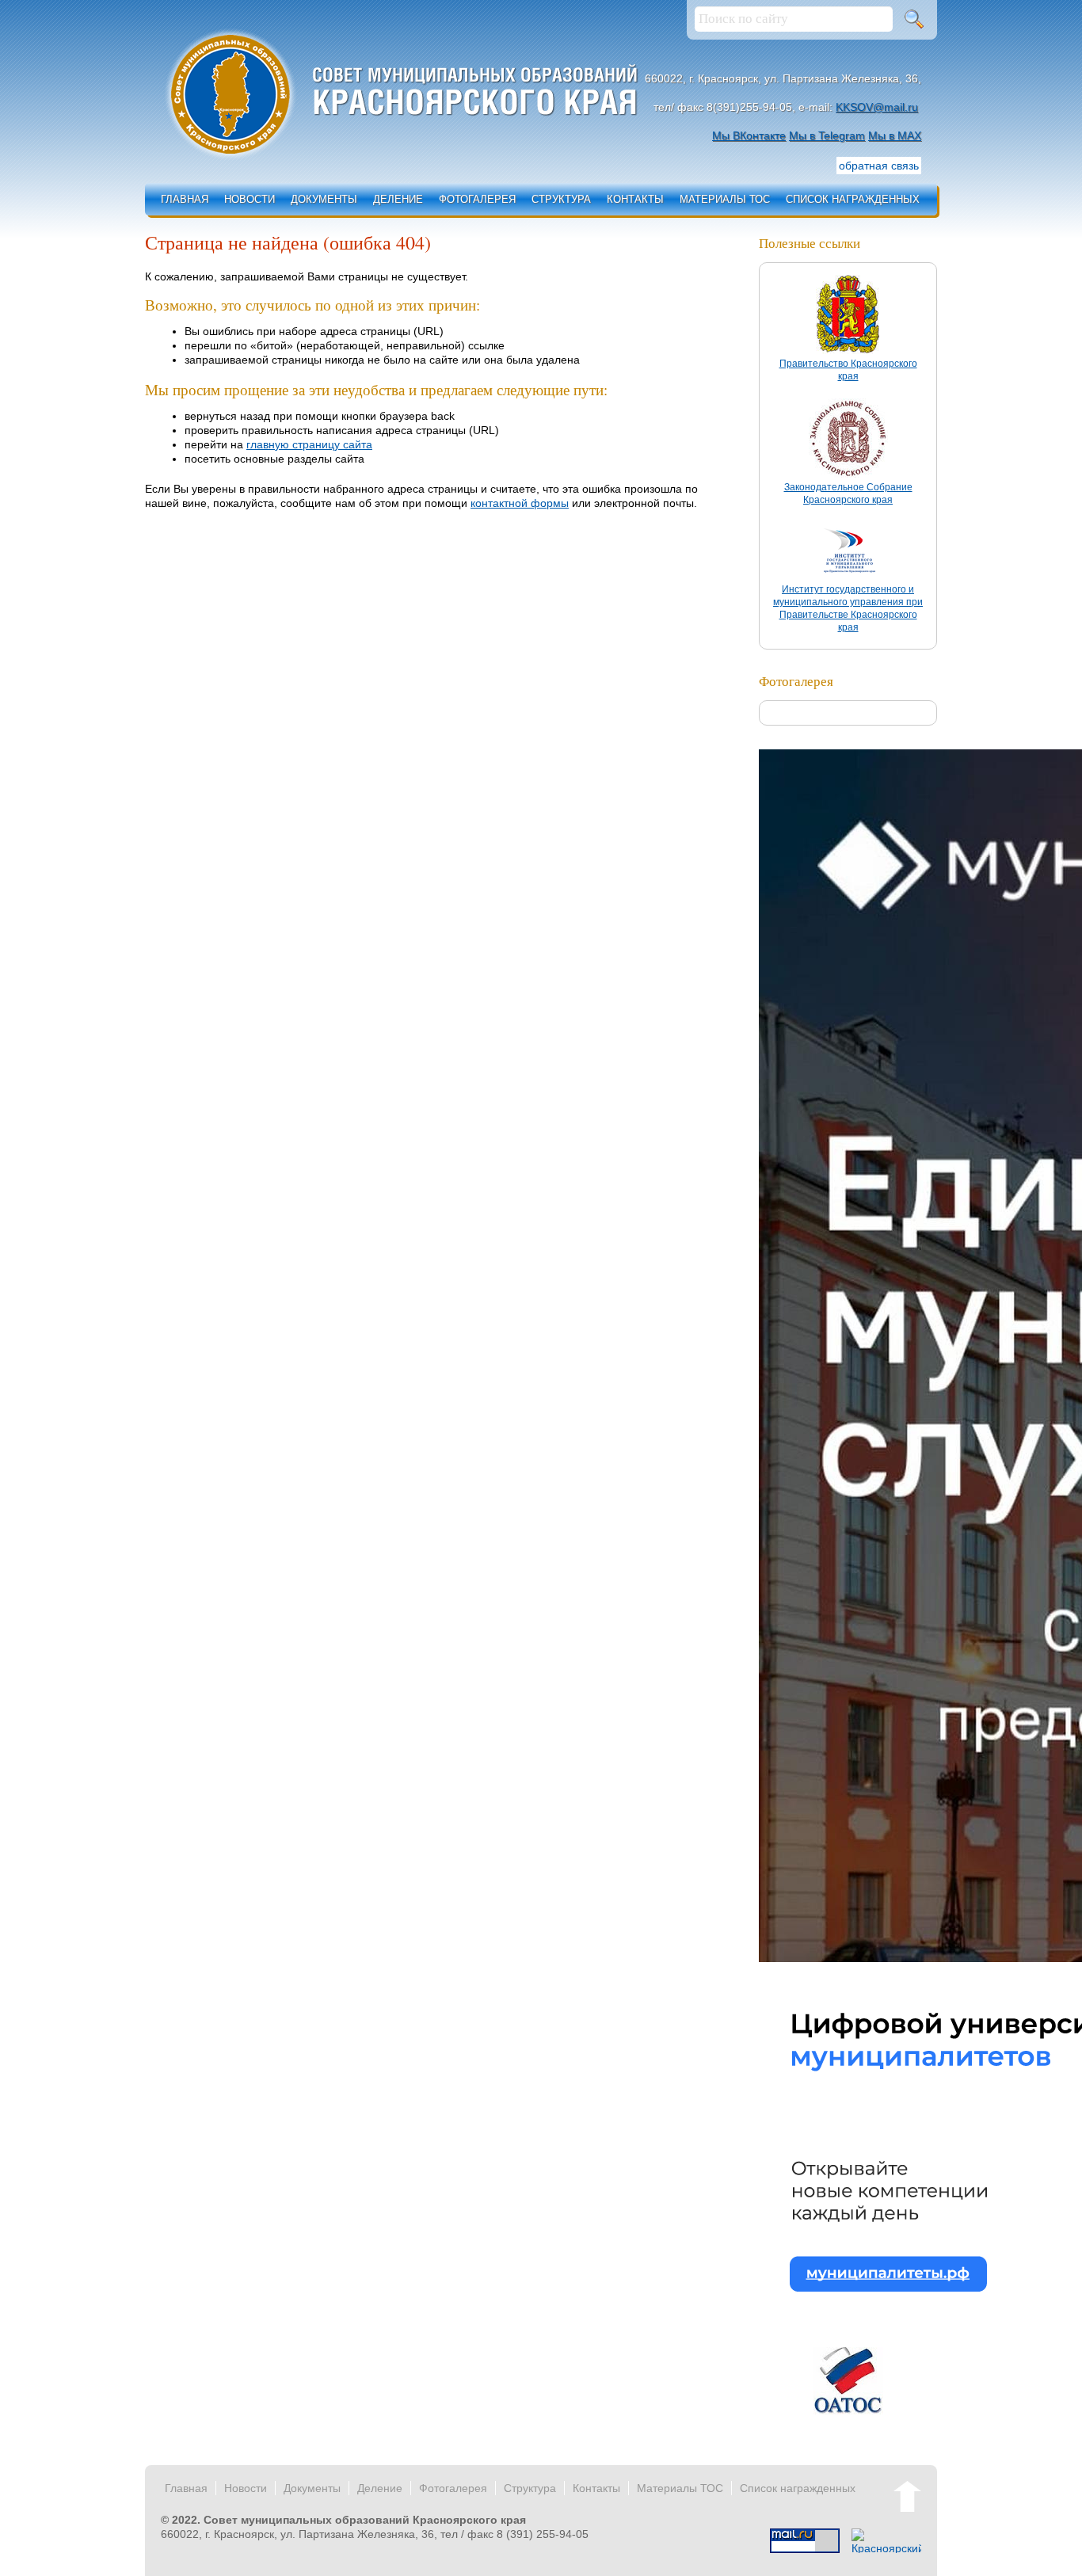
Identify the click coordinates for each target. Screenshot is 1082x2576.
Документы (324, 199)
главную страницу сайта (309, 444)
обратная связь (879, 166)
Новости (250, 199)
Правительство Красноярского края (848, 370)
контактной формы (520, 503)
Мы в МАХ (895, 135)
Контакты (635, 199)
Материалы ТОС (725, 199)
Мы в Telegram (827, 135)
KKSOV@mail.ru (877, 107)
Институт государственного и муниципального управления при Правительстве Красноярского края (848, 608)
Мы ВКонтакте (749, 135)
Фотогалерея (477, 199)
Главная (185, 199)
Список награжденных (853, 199)
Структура (561, 199)
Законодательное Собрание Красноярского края (848, 493)
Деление (398, 199)
